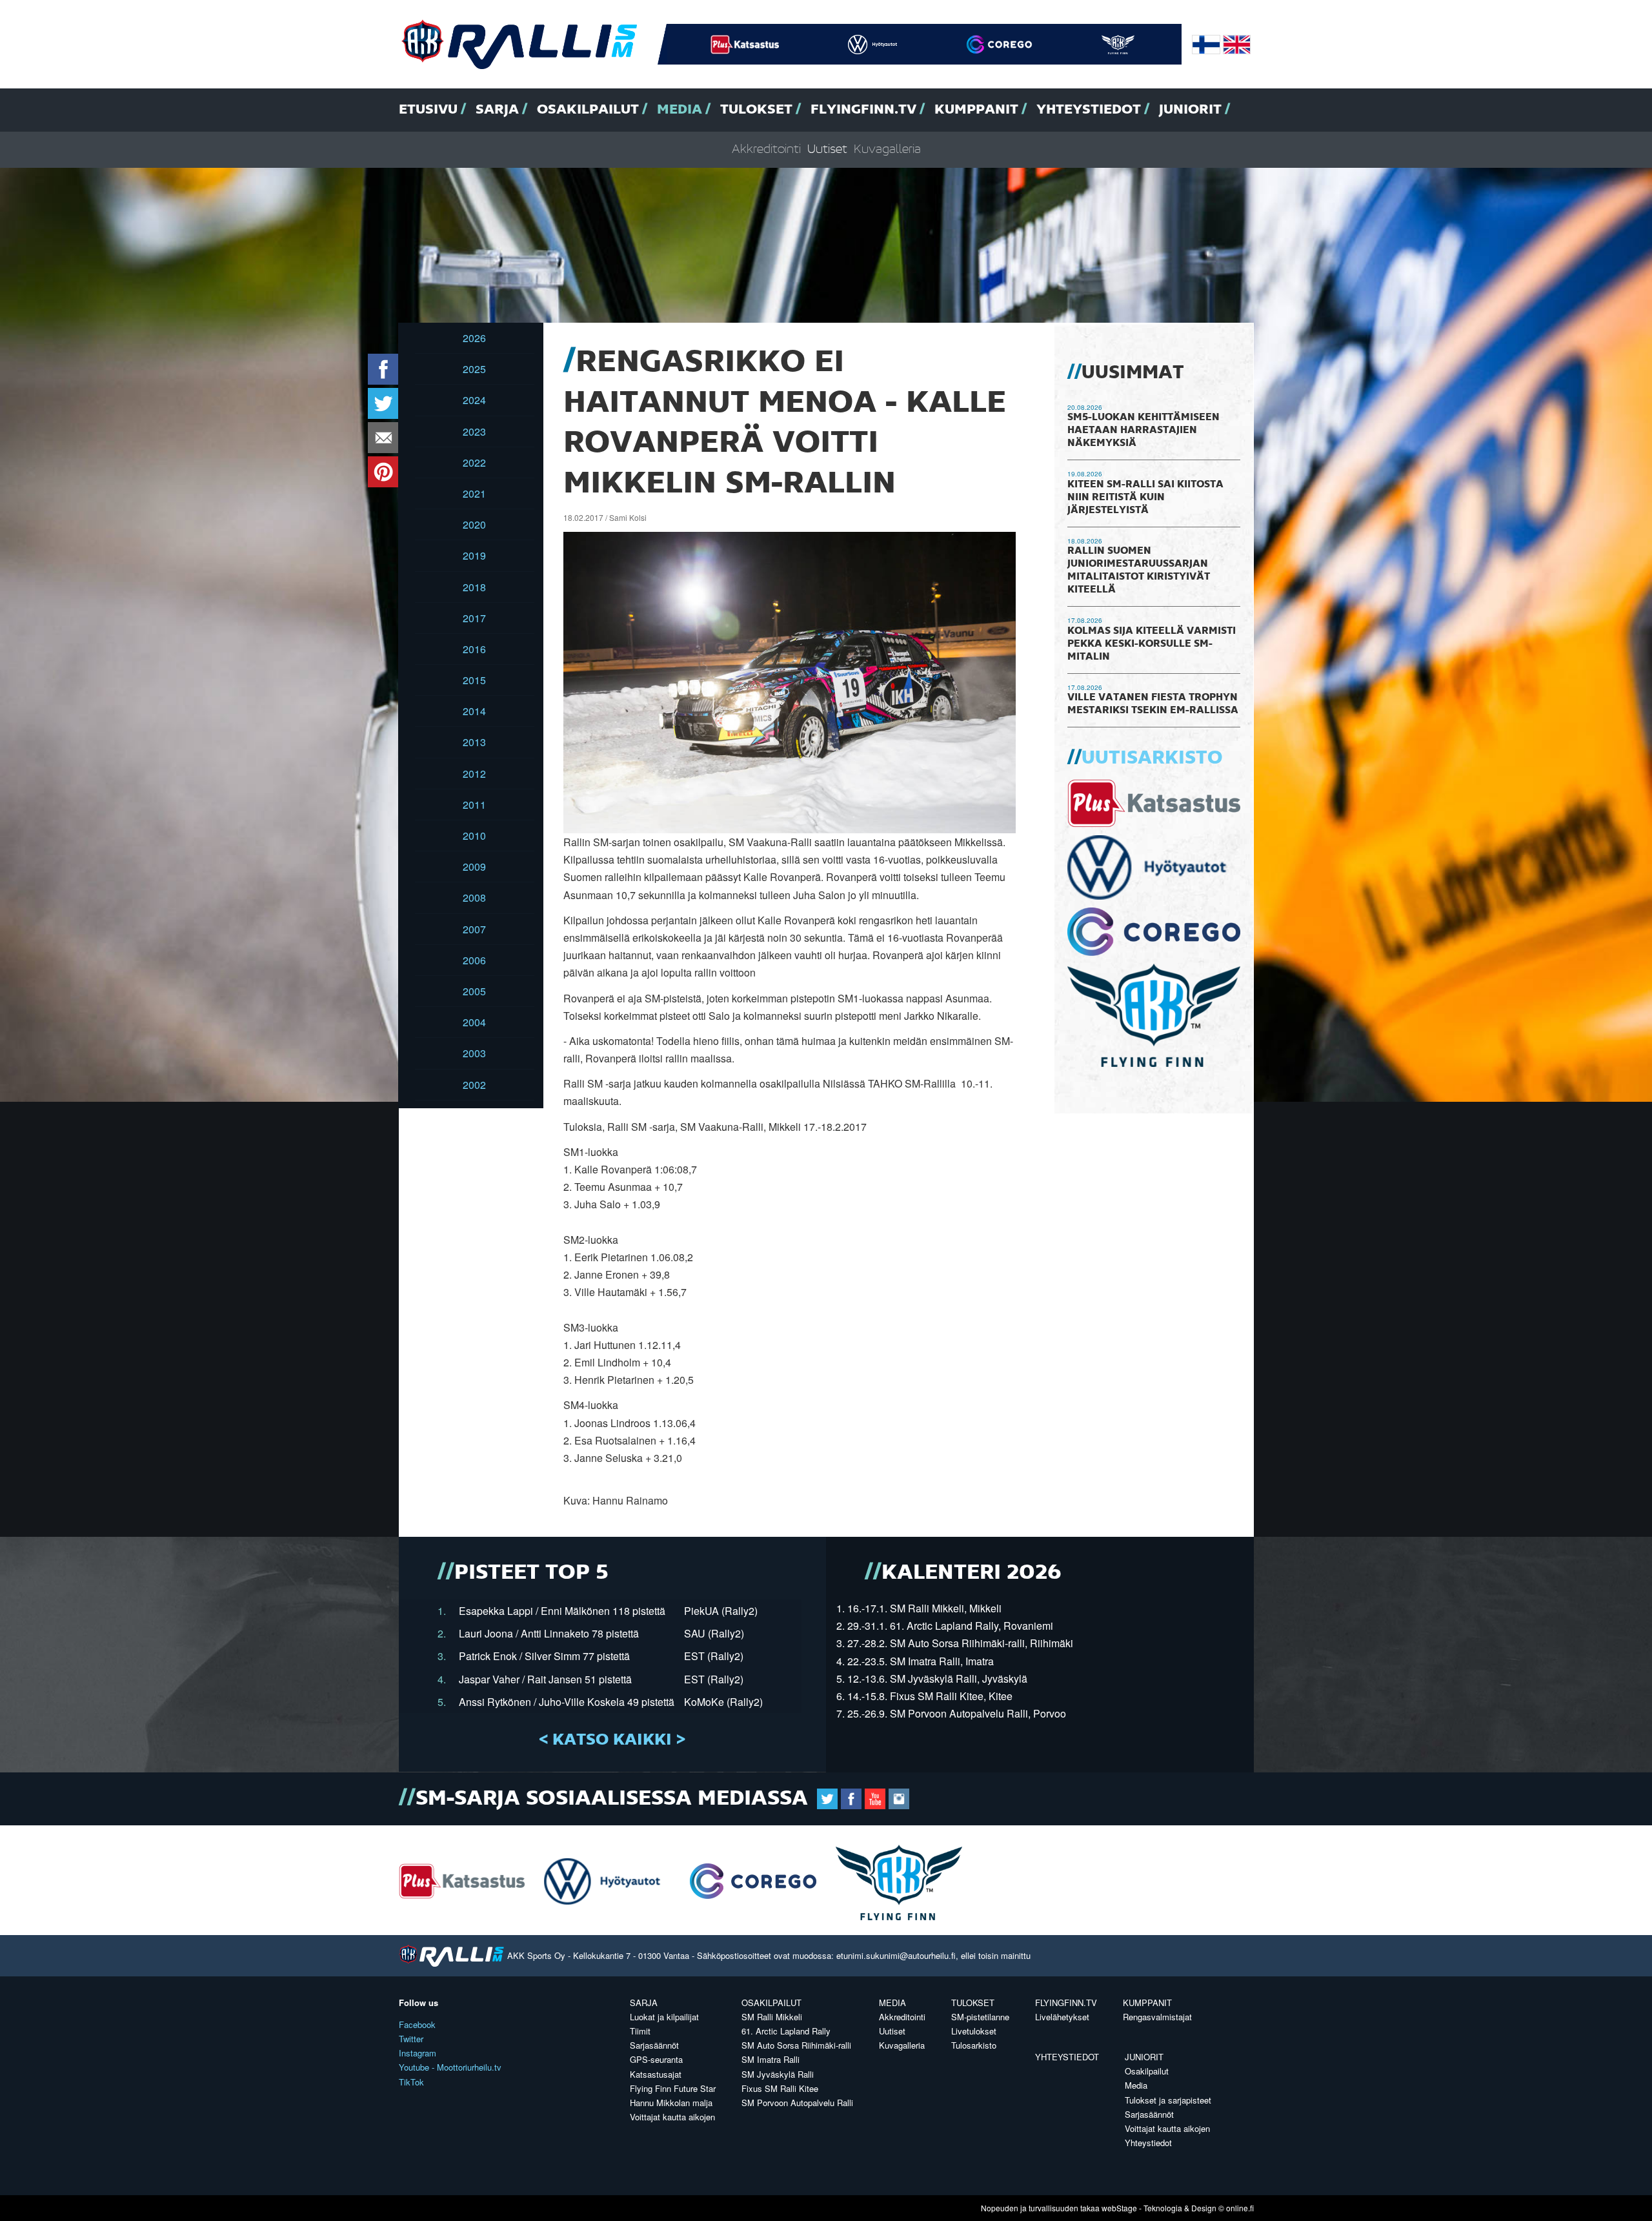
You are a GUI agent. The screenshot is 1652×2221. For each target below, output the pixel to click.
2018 (474, 587)
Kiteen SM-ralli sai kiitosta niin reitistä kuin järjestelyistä (1145, 498)
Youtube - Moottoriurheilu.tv (450, 2067)
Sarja (497, 110)
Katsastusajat (656, 2074)
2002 (474, 1085)
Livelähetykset (1062, 2017)
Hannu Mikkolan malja (671, 2103)
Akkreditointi (766, 149)
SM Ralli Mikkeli (772, 2017)
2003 (474, 1053)
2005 (474, 991)
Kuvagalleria (887, 149)
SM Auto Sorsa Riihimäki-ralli (796, 2045)
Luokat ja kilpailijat (664, 2017)
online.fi (1240, 2208)
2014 (474, 711)
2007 (474, 929)
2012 (474, 774)
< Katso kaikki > (612, 1740)
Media (680, 110)
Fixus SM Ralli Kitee (780, 2088)
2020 (474, 524)
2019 (474, 555)
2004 (474, 1022)
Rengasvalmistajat (1157, 2017)
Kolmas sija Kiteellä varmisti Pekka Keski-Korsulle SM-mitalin (1152, 644)
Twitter (411, 2039)
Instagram (418, 2053)
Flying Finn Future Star (673, 2088)
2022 (474, 462)
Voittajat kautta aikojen (672, 2117)
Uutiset (827, 149)
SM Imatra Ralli (771, 2059)
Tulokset (756, 110)
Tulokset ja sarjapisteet (1168, 2100)
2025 (474, 369)
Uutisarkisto (1152, 758)
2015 (474, 680)
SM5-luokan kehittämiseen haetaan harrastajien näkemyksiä (1143, 431)
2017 (474, 618)
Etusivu (428, 110)
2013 (474, 742)
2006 (474, 960)
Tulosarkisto (974, 2045)
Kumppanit (976, 110)
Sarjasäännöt (654, 2045)
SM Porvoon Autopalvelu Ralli (797, 2103)
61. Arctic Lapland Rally (786, 2031)
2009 (474, 867)
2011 (474, 805)
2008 (474, 898)
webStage (1119, 2208)
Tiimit (640, 2031)
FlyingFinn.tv (863, 110)
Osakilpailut (588, 110)
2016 (474, 649)
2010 (474, 836)
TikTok (411, 2082)
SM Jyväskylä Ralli (778, 2074)
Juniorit (1190, 110)
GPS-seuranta (656, 2059)
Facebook (417, 2024)
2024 (474, 400)
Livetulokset (974, 2031)
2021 (474, 493)
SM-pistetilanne (980, 2017)
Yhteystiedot (1089, 110)
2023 (474, 431)
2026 (474, 338)
